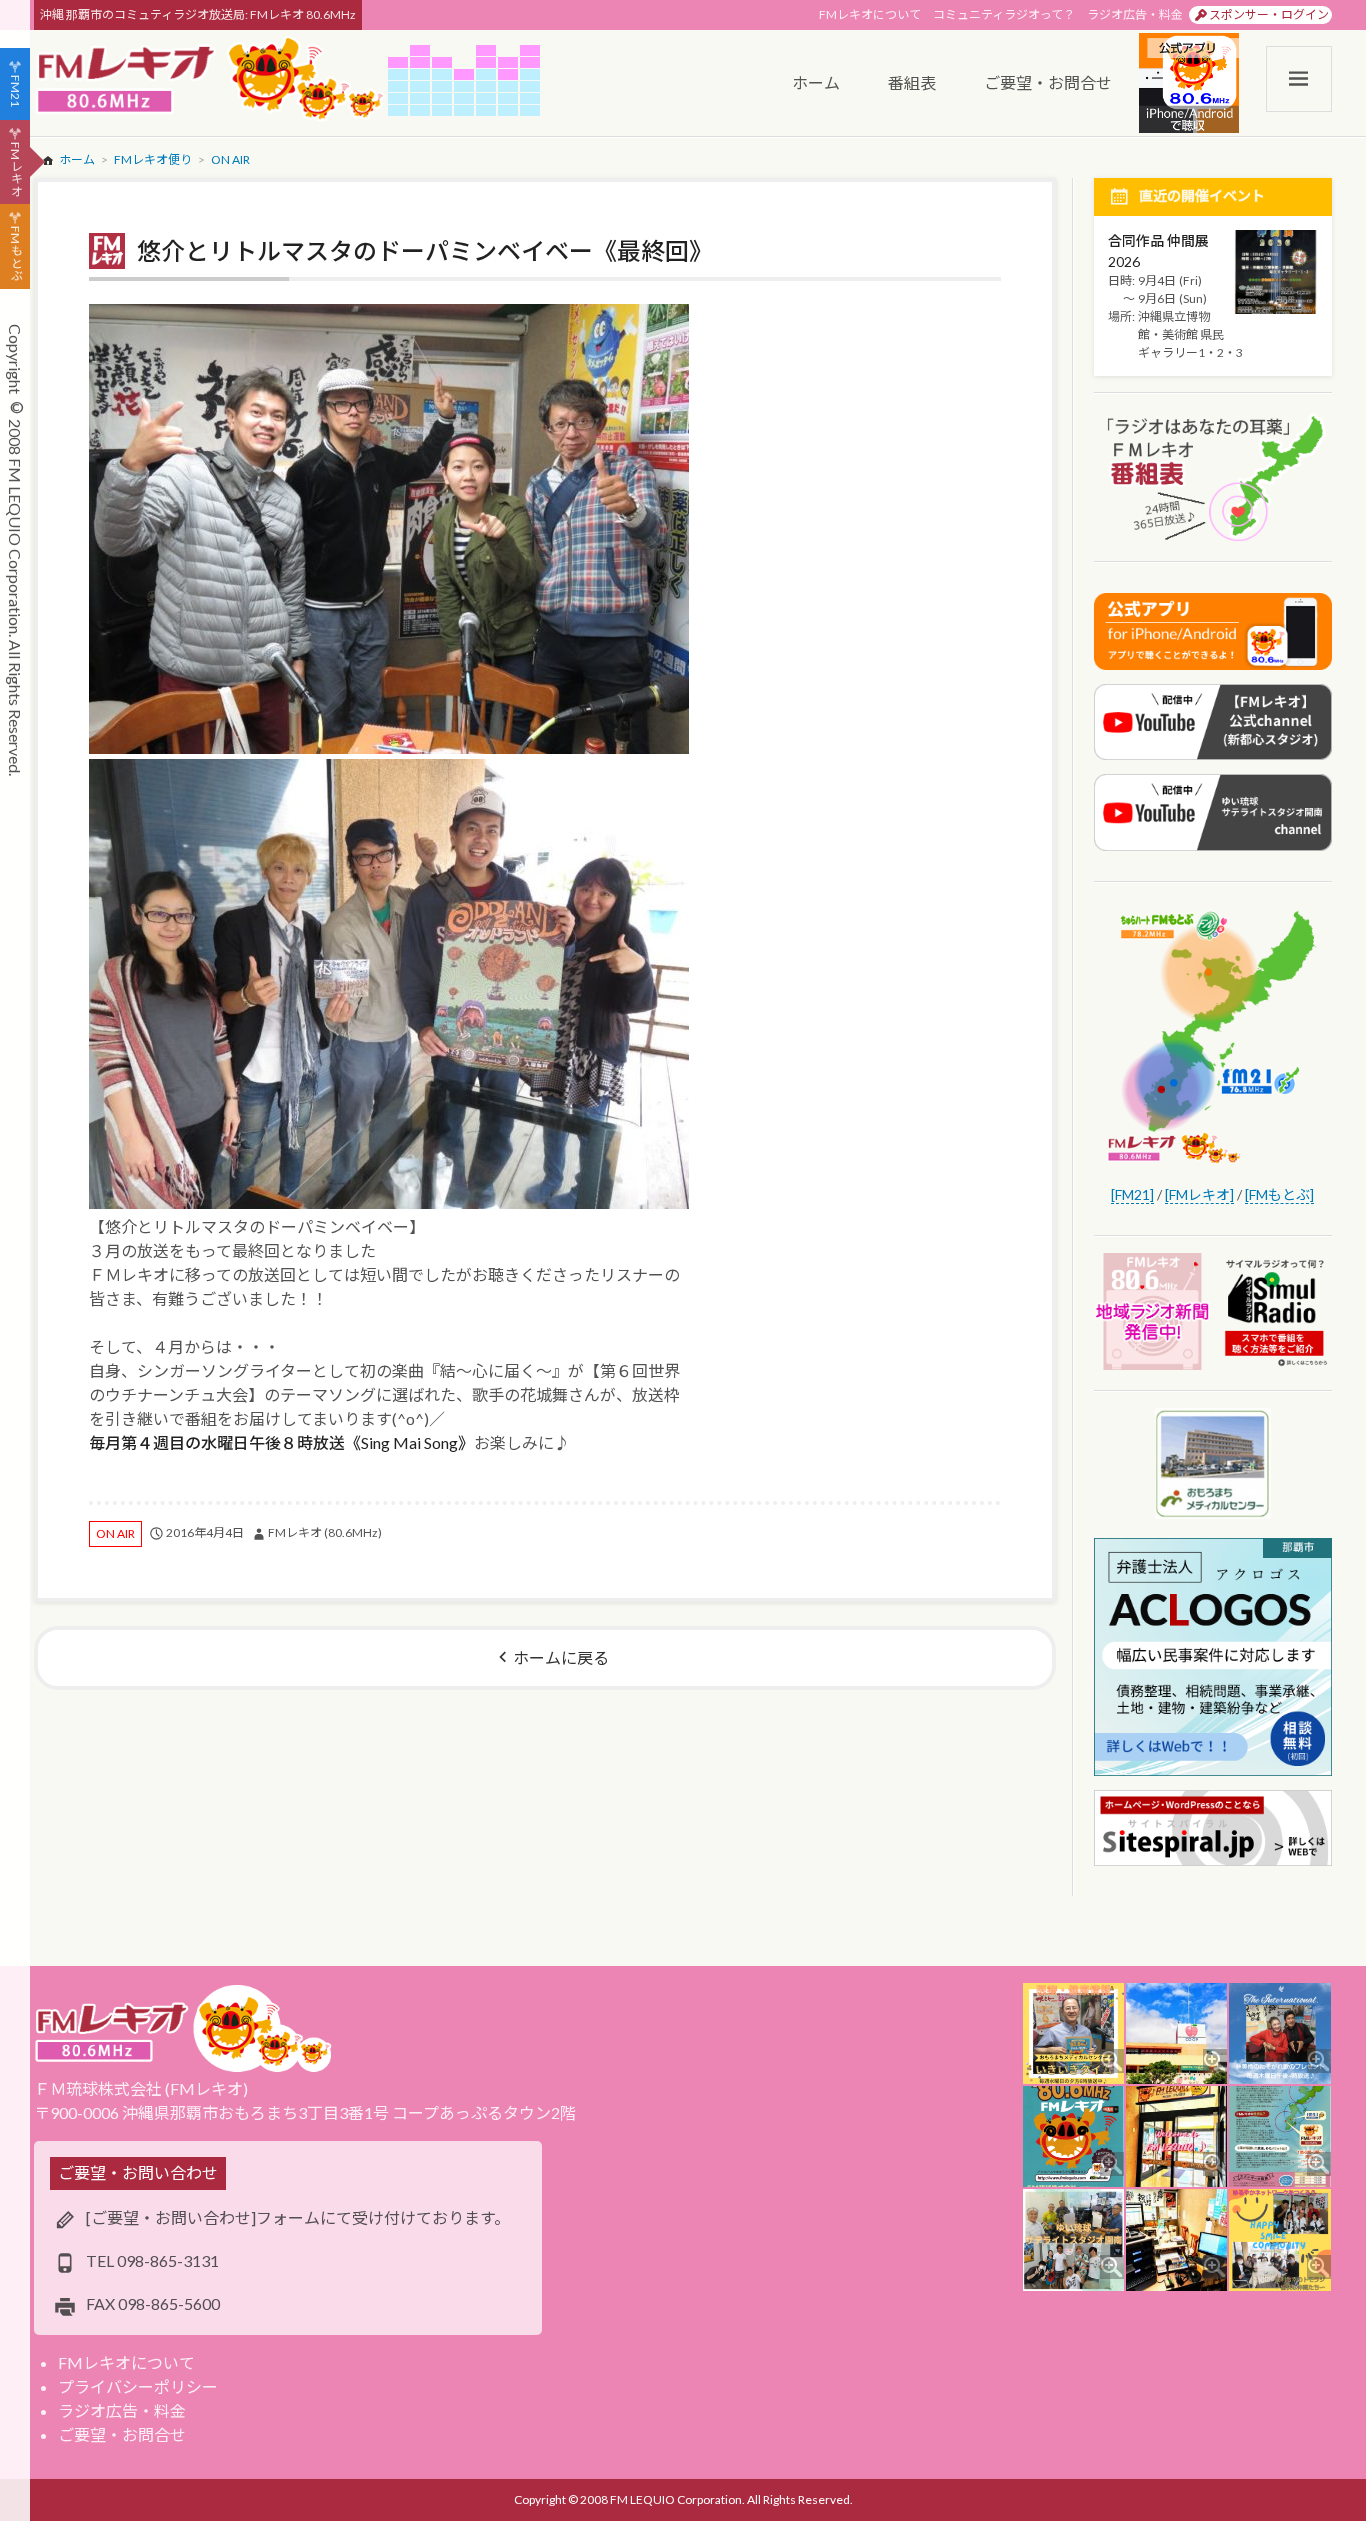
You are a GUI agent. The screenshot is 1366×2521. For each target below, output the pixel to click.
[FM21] (1132, 1194)
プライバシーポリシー (138, 2386)
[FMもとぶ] (1279, 1194)
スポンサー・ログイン (1269, 14)
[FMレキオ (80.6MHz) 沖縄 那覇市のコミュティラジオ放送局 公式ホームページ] (211, 80)
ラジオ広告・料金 (1135, 14)
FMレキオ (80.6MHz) (325, 1532)
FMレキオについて (870, 14)
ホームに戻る (561, 1657)
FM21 (15, 91)
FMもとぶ (15, 254)
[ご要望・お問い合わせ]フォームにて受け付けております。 (298, 2217)
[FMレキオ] (1199, 1194)
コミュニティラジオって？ (1004, 14)
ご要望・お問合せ (122, 2434)
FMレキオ (15, 169)
